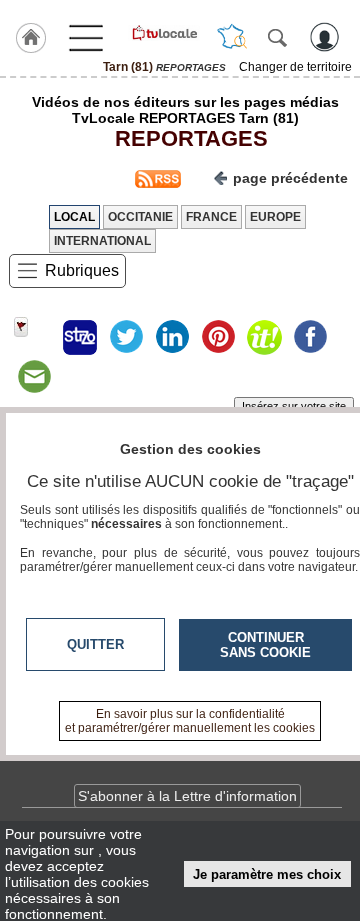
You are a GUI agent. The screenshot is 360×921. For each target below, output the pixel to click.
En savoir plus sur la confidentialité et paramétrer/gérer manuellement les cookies (190, 721)
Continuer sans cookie (265, 645)
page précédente (290, 178)
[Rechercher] (277, 37)
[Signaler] (34, 337)
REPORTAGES (185, 138)
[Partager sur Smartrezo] (80, 337)
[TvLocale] (164, 33)
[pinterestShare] (218, 337)
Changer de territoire (295, 67)
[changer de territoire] (232, 37)
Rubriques (82, 270)
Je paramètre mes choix (267, 874)
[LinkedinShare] (172, 337)
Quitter (95, 644)
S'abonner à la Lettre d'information (187, 796)
